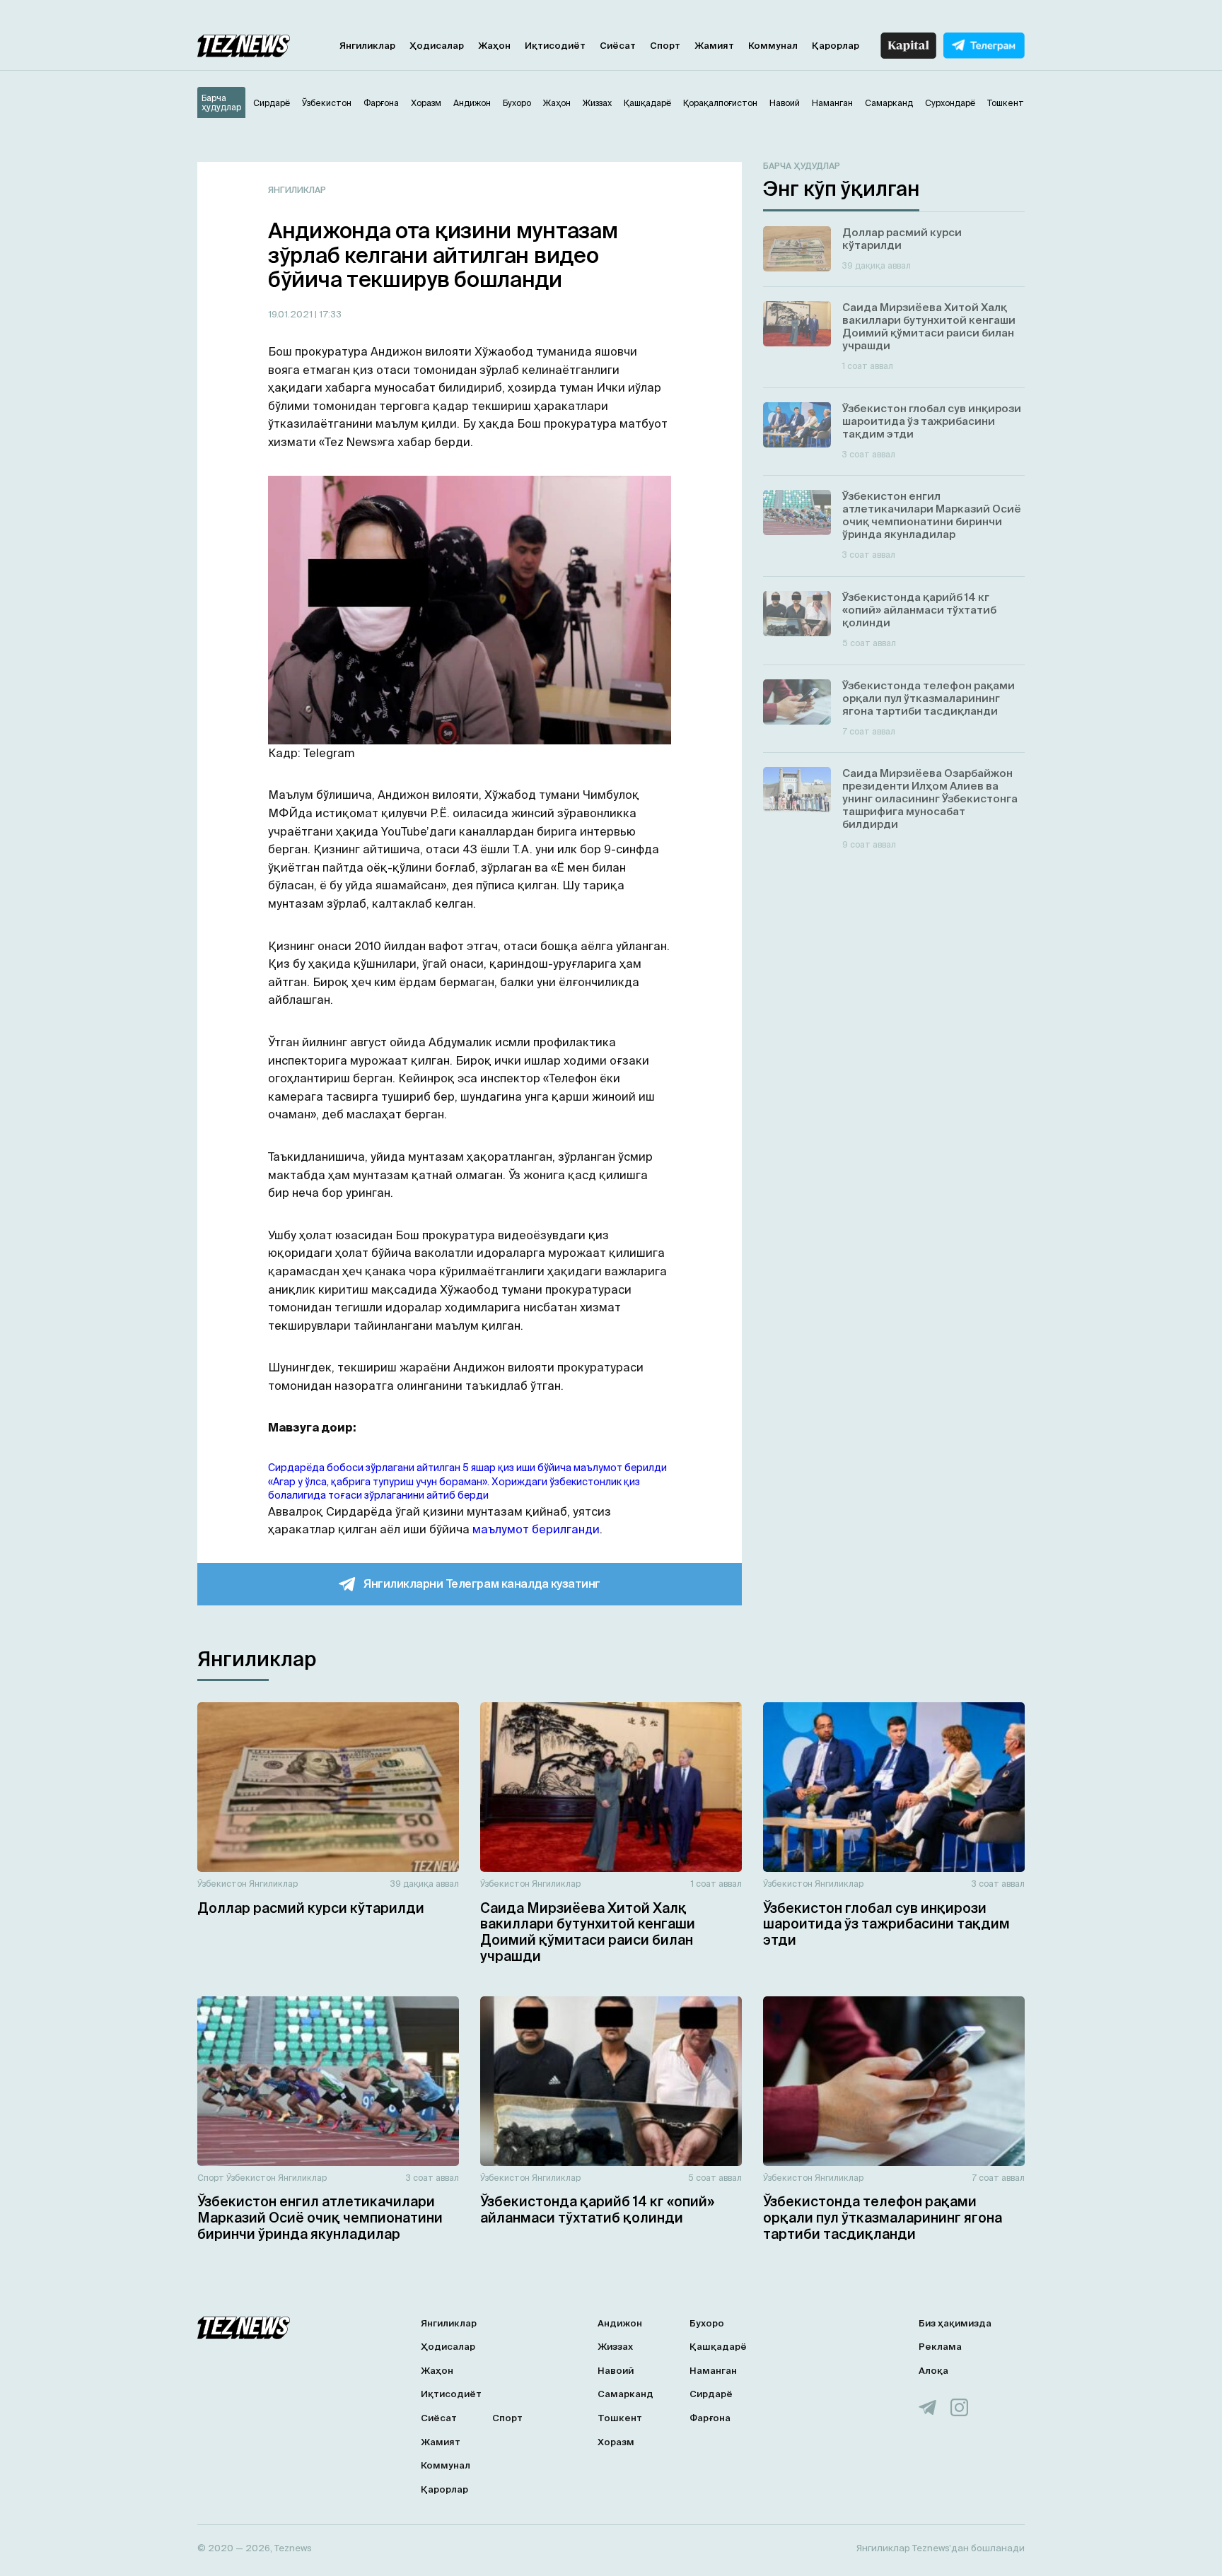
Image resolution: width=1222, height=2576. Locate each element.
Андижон (620, 2323)
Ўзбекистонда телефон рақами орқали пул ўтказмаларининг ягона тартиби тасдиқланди (883, 2218)
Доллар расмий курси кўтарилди (311, 1908)
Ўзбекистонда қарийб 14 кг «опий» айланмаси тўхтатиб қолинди (597, 2209)
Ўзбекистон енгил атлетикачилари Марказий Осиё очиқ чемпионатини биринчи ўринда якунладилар (320, 2218)
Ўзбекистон (222, 1884)
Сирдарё (711, 2394)
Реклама (940, 2347)
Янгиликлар (367, 46)
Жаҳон (494, 46)
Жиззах (615, 2347)
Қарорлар (836, 46)
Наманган (713, 2371)
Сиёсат (618, 46)
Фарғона (710, 2418)
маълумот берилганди (536, 1529)
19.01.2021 (291, 314)
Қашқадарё (718, 2347)
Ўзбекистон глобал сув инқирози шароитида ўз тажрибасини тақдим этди (886, 1924)
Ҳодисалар (437, 46)
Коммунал (773, 46)
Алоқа (933, 2371)
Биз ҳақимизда (955, 2323)
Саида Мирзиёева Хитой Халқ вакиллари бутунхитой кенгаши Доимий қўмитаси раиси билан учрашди (588, 1932)
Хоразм (616, 2442)
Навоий (616, 2371)
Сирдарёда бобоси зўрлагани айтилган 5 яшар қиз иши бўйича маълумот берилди (467, 1468)
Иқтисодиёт (555, 46)
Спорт (665, 46)
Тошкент (620, 2418)
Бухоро (707, 2323)
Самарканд (625, 2394)
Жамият (714, 46)
